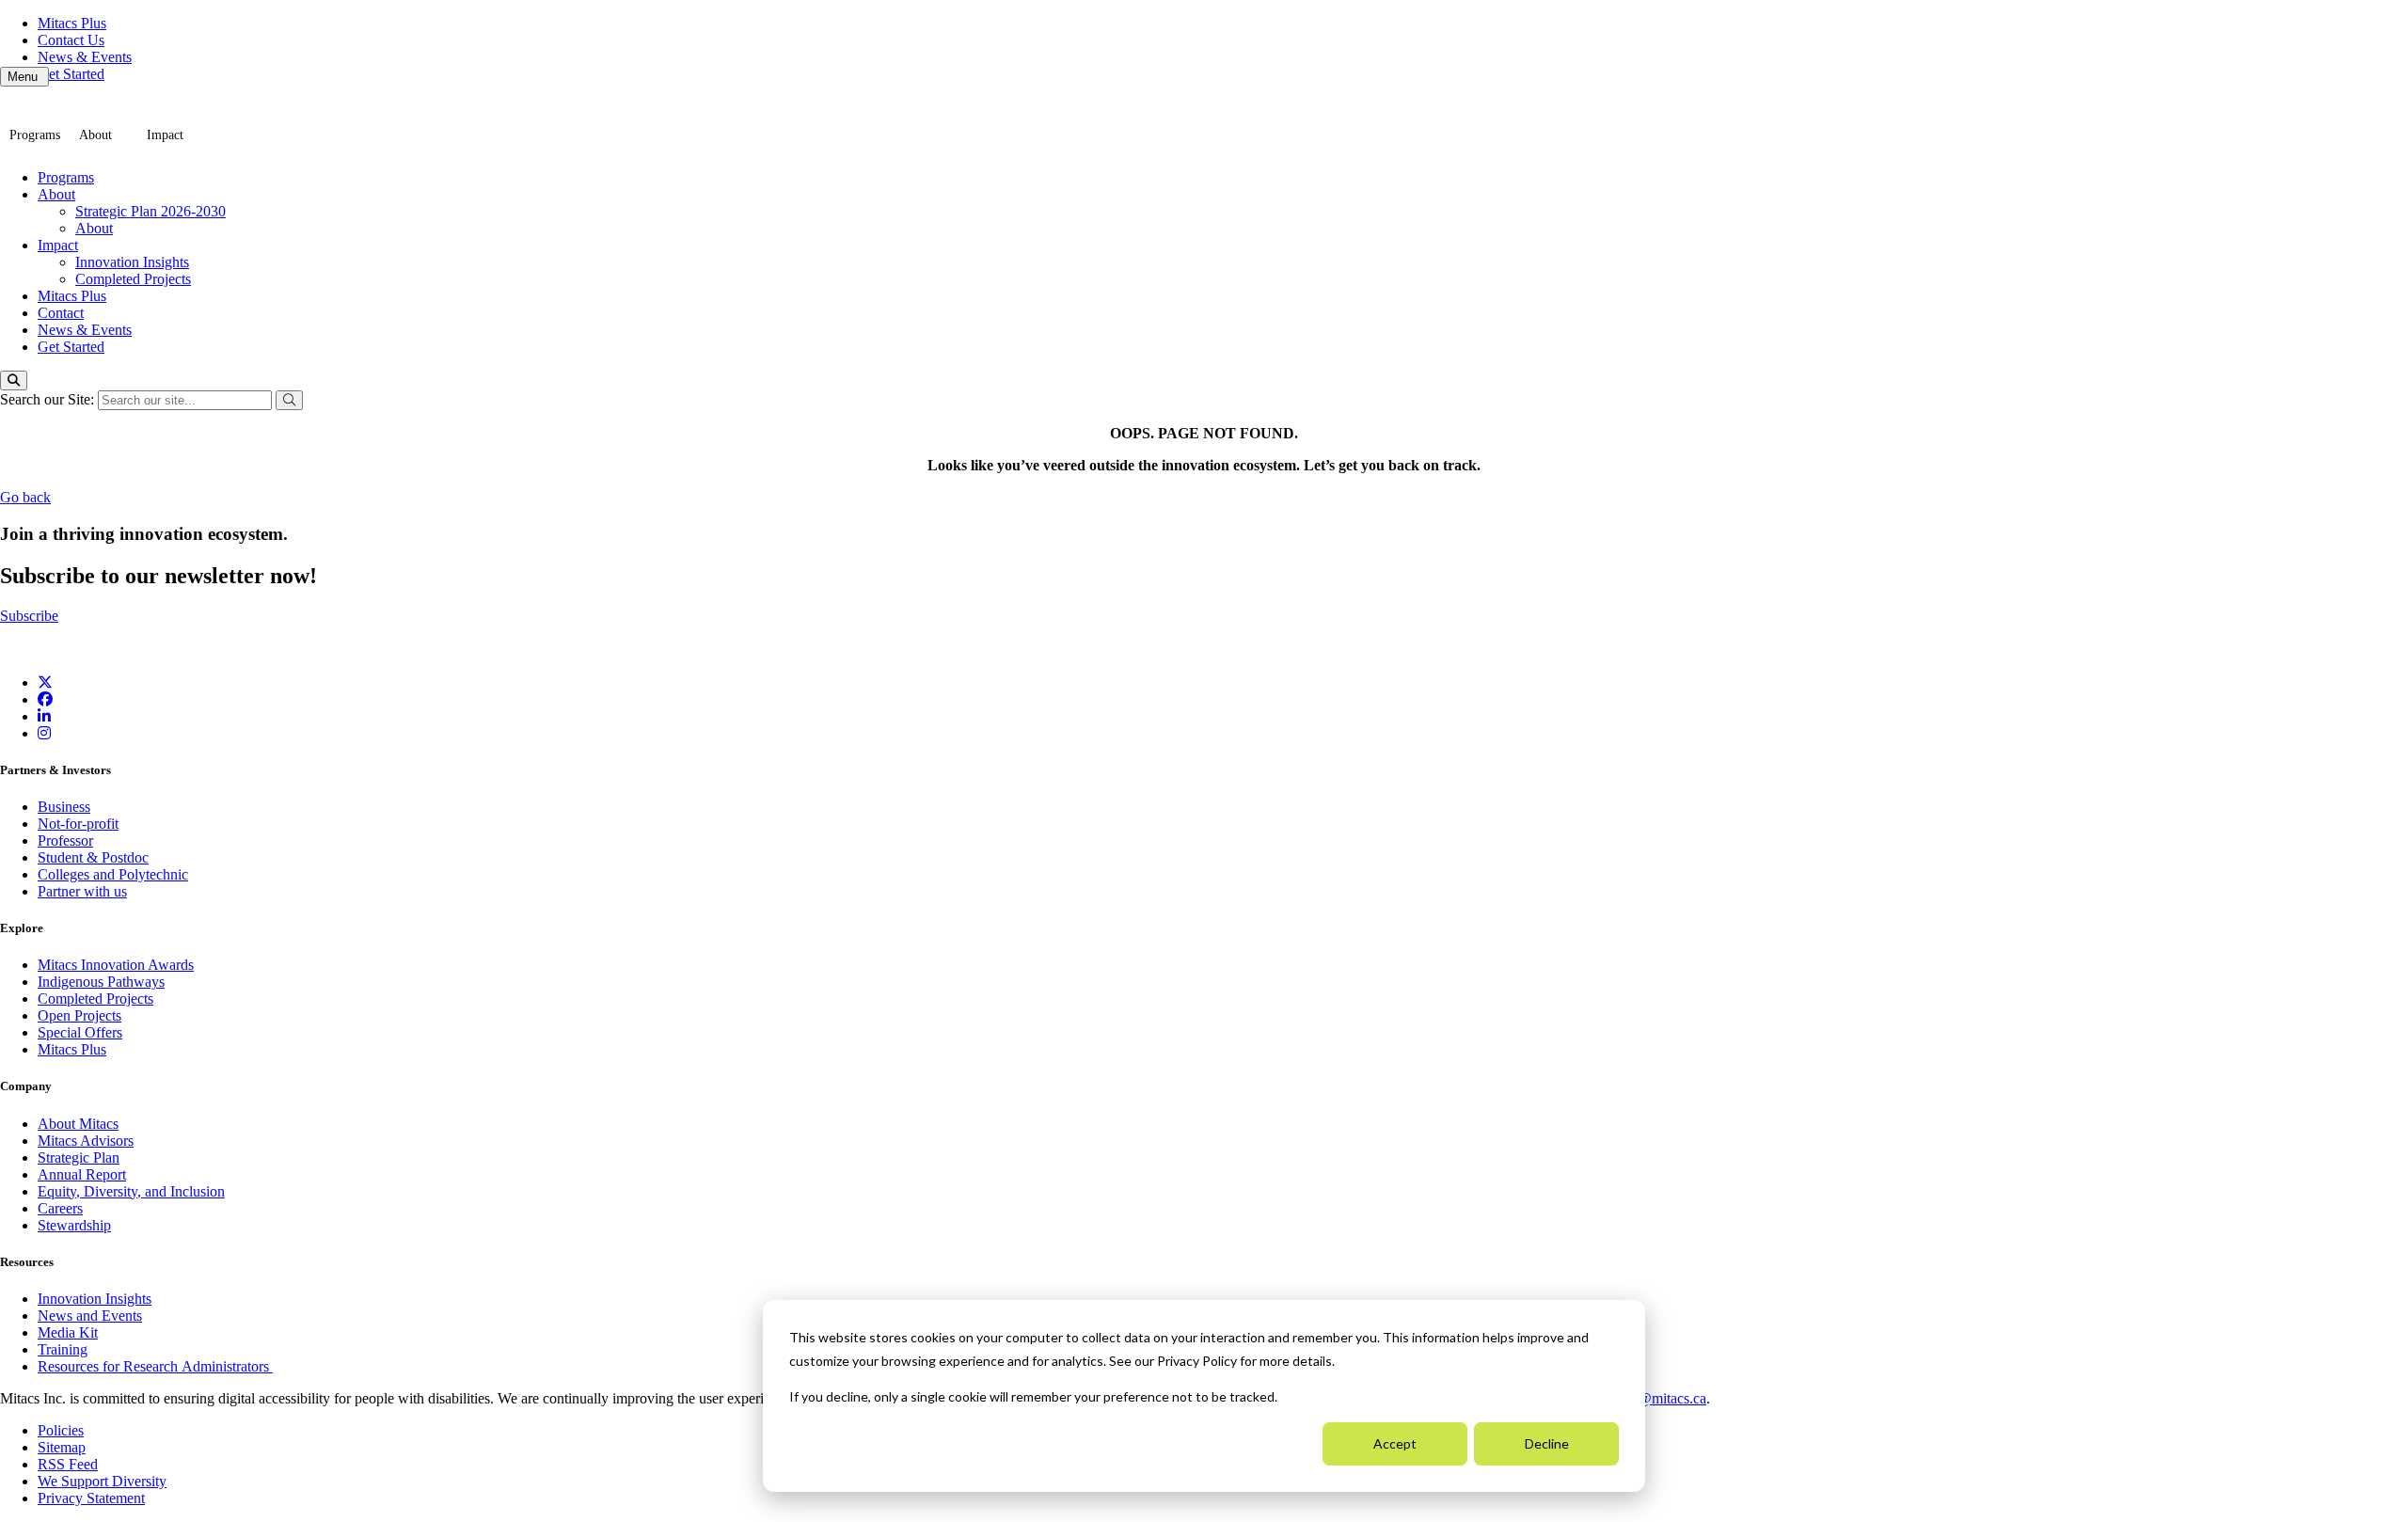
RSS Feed (68, 1464)
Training (63, 1349)
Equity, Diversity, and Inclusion (131, 1191)
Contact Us (71, 40)
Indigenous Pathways (101, 982)
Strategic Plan (79, 1157)
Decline (1547, 1443)
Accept (1395, 1443)
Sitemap (62, 1447)
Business (64, 807)
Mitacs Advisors (86, 1141)
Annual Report (82, 1174)
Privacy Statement (91, 1498)
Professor (65, 840)
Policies (61, 1430)
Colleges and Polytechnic (113, 874)
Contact (61, 313)
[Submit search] (289, 400)
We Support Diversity (102, 1481)
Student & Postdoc (93, 857)
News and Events (90, 1316)
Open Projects (79, 1015)
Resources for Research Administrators (155, 1366)
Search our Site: (49, 399)
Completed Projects (133, 279)
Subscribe (29, 616)
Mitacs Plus (72, 23)
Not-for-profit (78, 824)
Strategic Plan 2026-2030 (150, 211)
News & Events (85, 57)
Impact (165, 135)
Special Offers (80, 1032)
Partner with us (82, 891)
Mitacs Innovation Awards (116, 965)
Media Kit (68, 1332)
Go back (25, 497)
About (95, 135)
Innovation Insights (132, 262)
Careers (60, 1208)
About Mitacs (78, 1124)
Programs (35, 135)
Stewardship (74, 1225)
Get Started (71, 74)
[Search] (14, 380)
